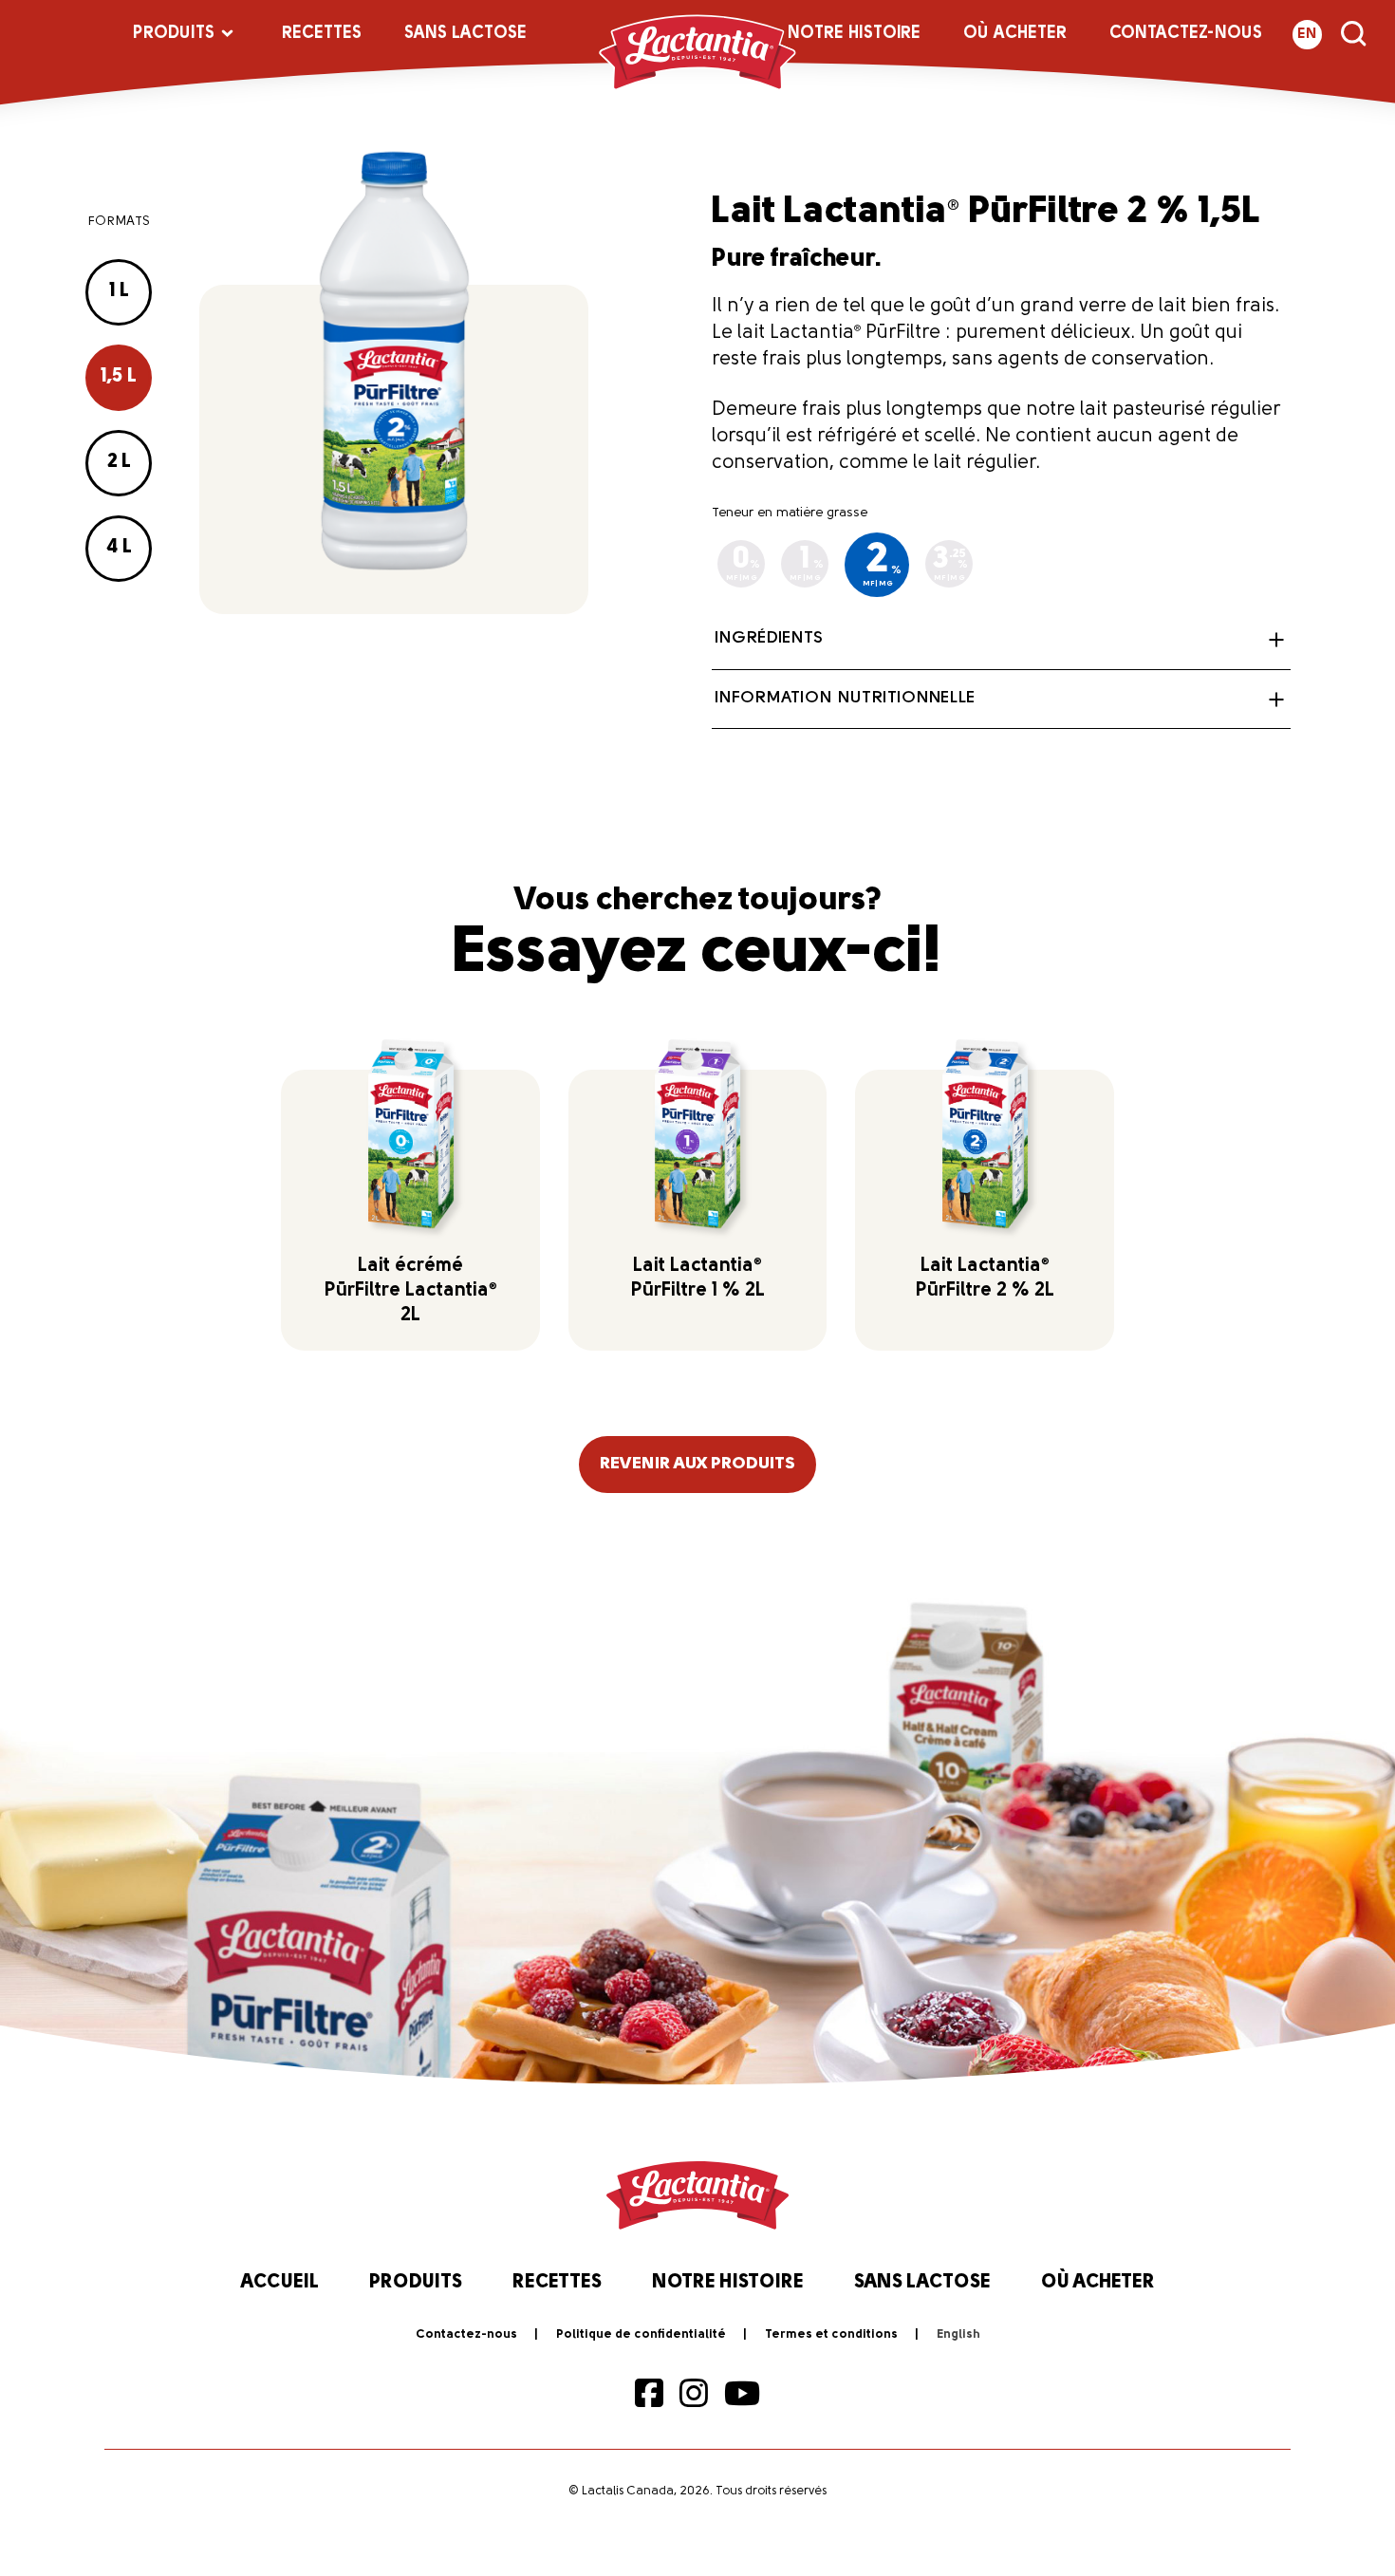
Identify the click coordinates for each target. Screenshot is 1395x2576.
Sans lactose (465, 34)
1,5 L (119, 377)
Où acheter (1015, 34)
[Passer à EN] (958, 2335)
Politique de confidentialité (641, 2334)
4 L (119, 548)
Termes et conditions (831, 2334)
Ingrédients (769, 639)
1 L (119, 291)
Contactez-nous (1186, 34)
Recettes (322, 34)
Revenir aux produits (697, 1465)
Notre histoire (854, 34)
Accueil (280, 2283)
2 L (119, 462)
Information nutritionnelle (845, 699)
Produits (174, 34)
